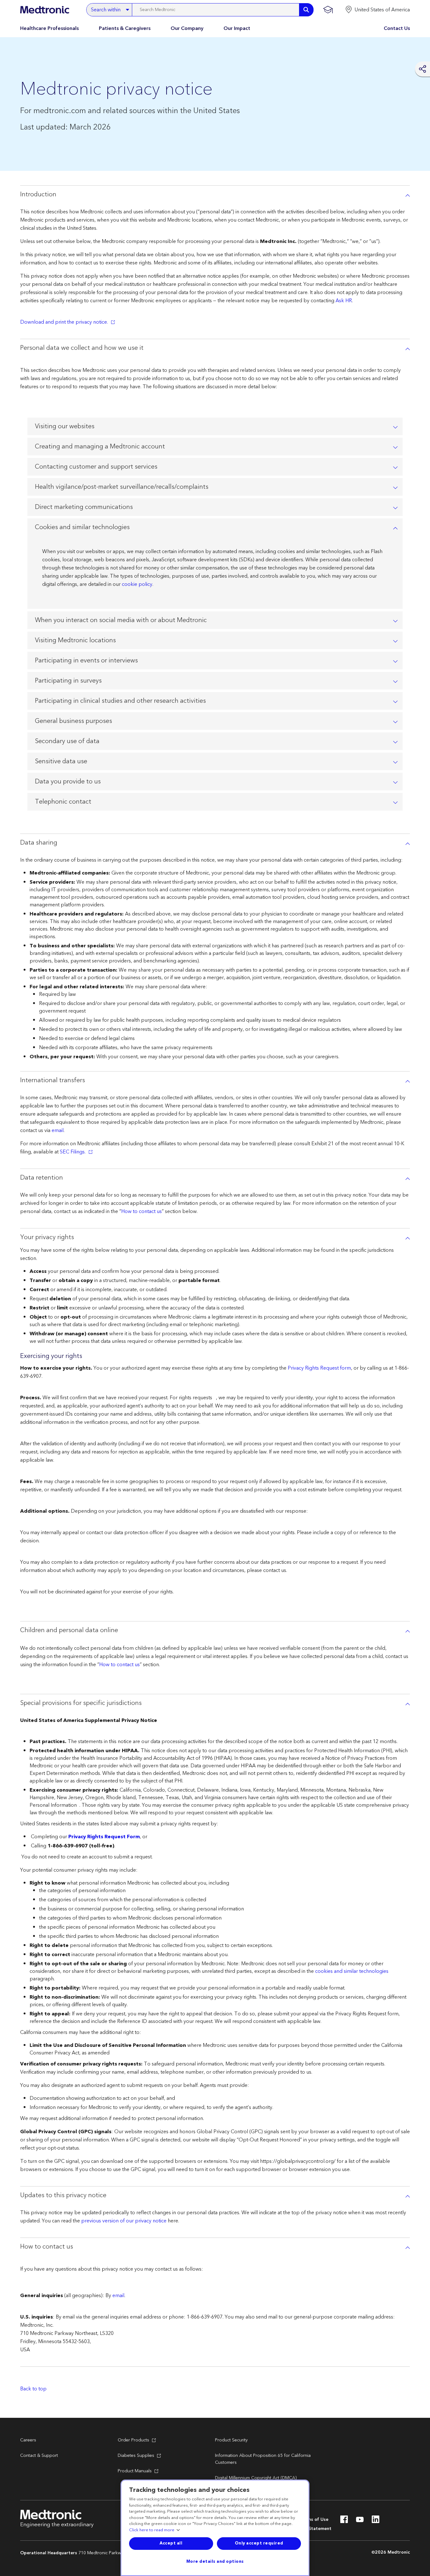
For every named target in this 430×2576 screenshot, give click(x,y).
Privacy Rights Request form (319, 1368)
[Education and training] (328, 10)
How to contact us (141, 1211)
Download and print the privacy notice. (64, 322)
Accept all (171, 2543)
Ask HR (344, 301)
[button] (377, 10)
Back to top (33, 2389)
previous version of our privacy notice (124, 2221)
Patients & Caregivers (125, 28)
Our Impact (237, 28)
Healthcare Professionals (49, 28)
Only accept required (259, 2543)
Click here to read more (152, 2530)
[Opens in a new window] (344, 2521)
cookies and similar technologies (352, 1971)
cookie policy (137, 584)
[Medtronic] (45, 10)
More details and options (215, 2562)
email (58, 1130)
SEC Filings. (73, 1152)
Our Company (187, 28)
